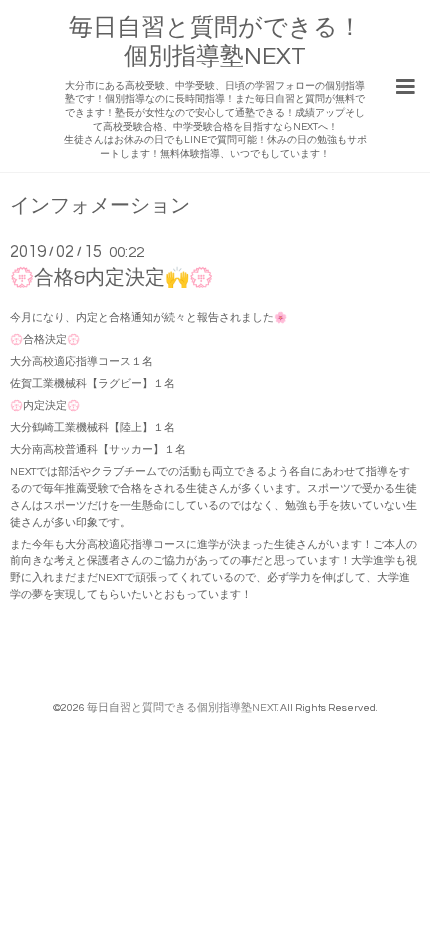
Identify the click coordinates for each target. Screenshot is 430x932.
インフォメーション (100, 206)
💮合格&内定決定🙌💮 (111, 278)
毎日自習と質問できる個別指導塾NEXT (182, 707)
